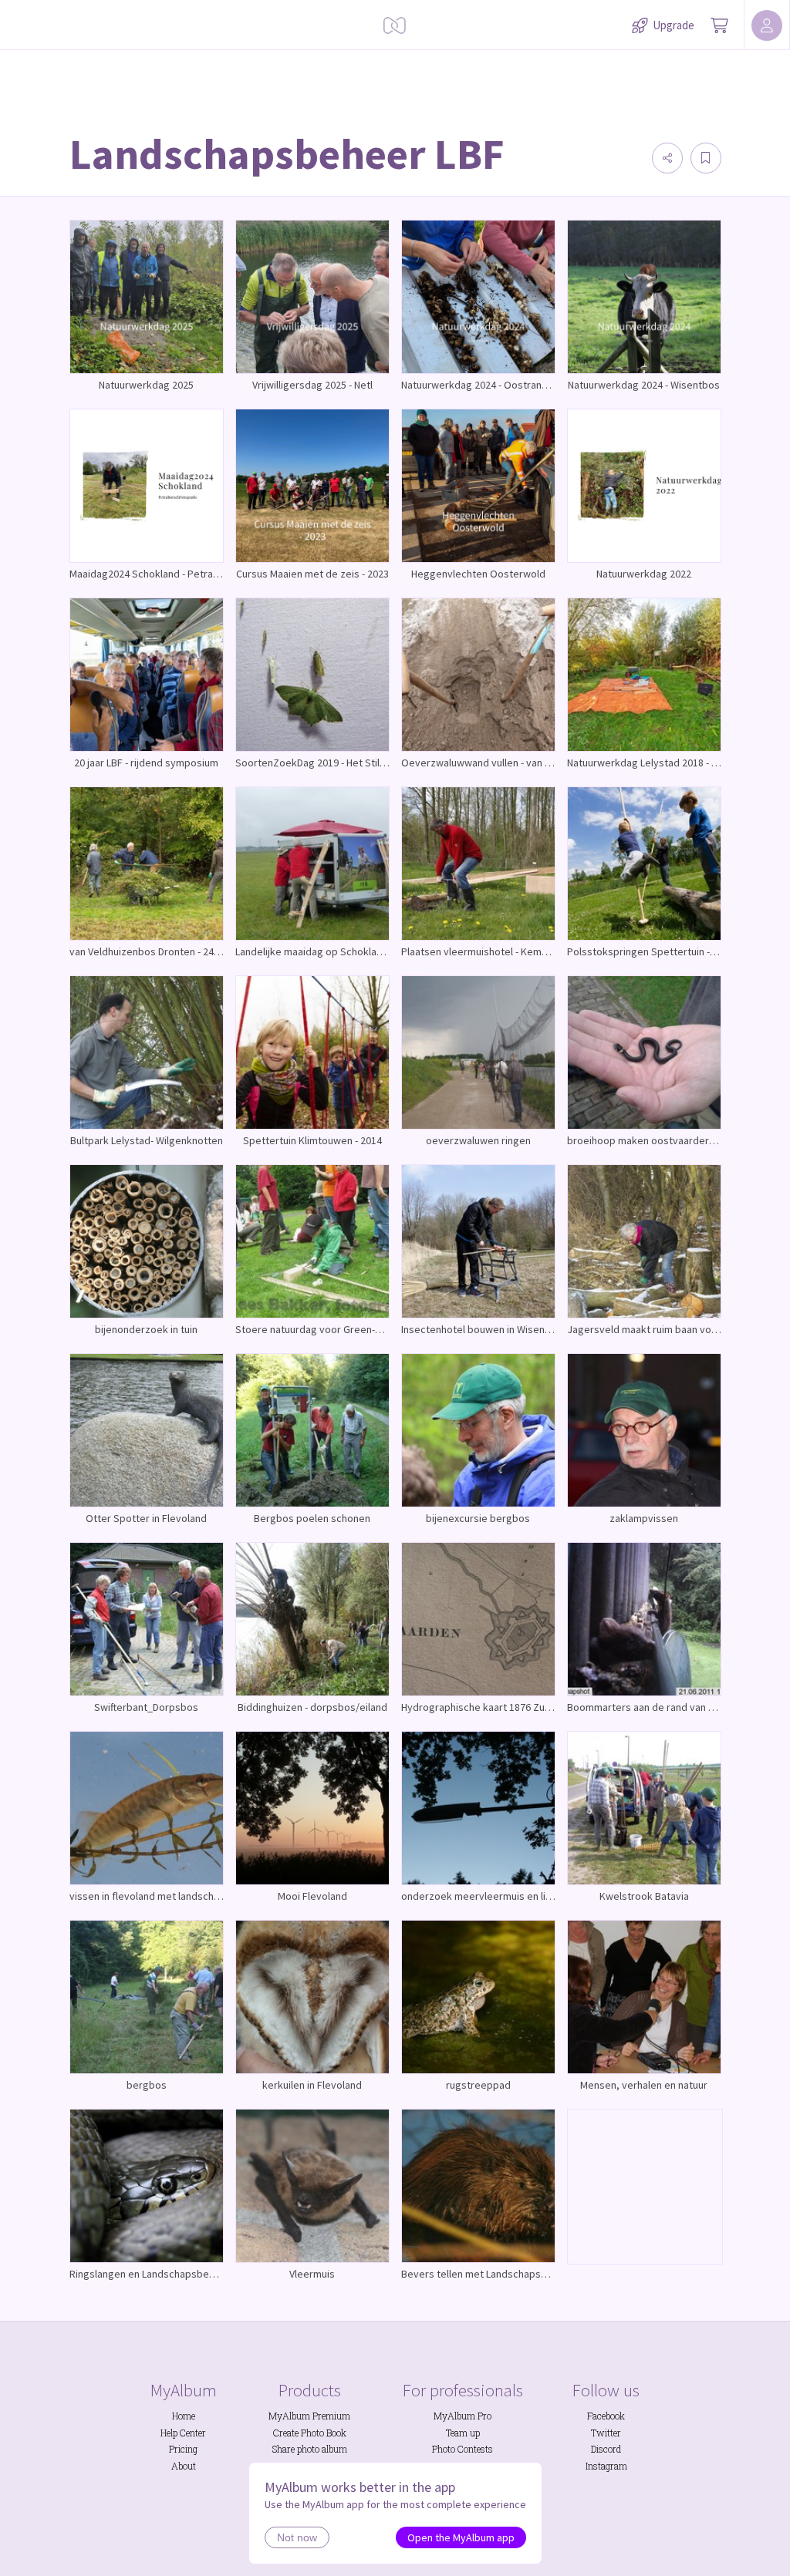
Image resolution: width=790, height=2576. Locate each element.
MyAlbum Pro (463, 2416)
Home (184, 2416)
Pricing (183, 2449)
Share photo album (310, 2449)
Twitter (606, 2433)
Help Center (183, 2433)
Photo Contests (463, 2449)
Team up (463, 2433)
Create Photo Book (310, 2433)
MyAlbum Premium (309, 2416)
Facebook (606, 2416)
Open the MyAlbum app (461, 2537)
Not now (297, 2537)
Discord (606, 2449)
